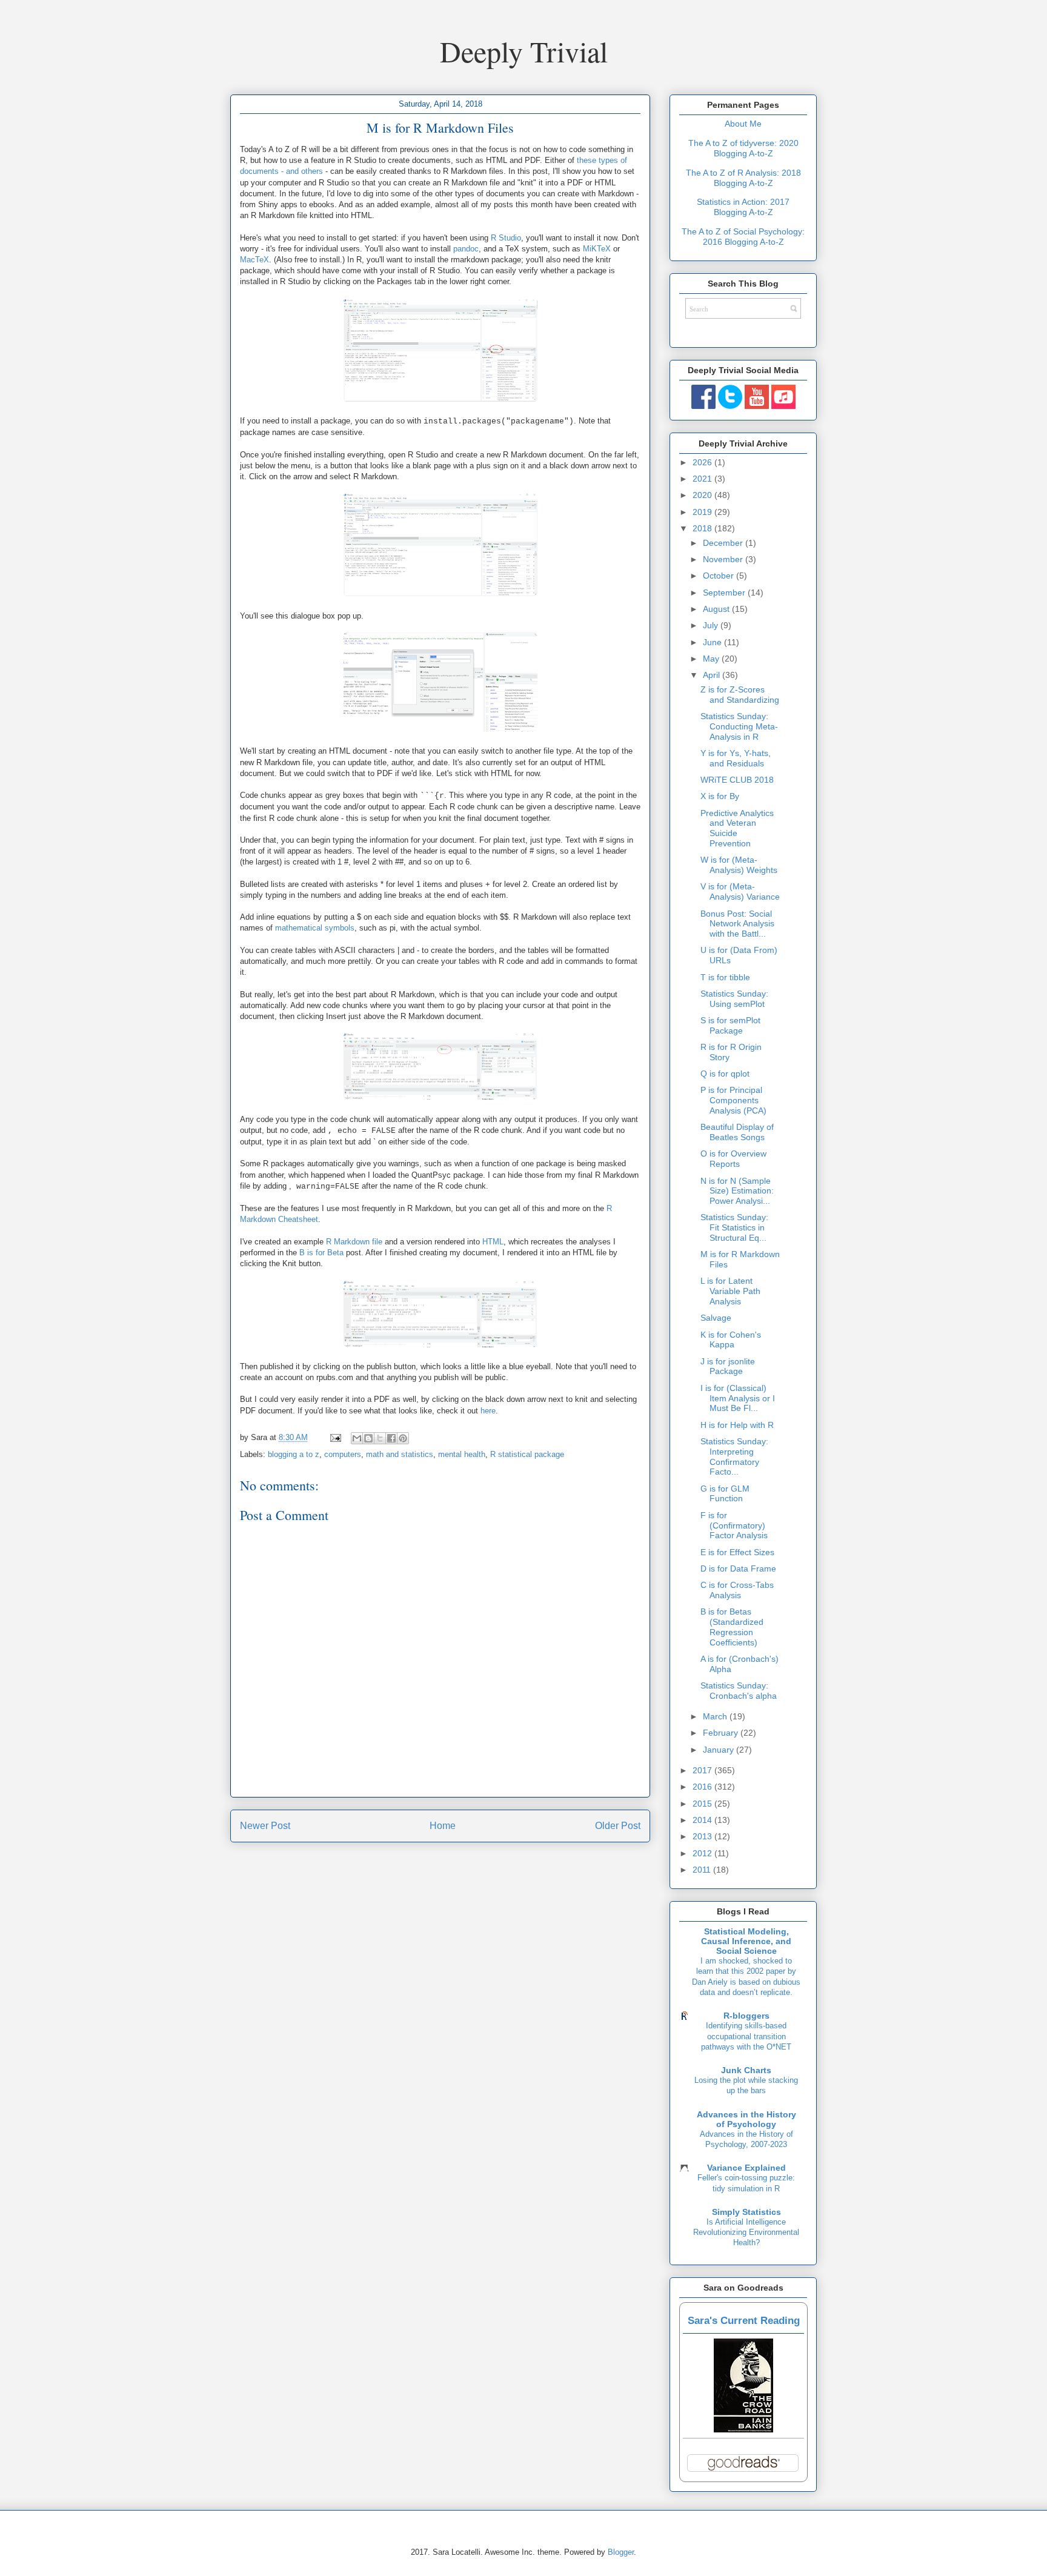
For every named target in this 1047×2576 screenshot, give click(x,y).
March (716, 1716)
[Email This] (357, 1438)
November (724, 559)
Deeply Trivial (524, 51)
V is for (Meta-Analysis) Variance (740, 891)
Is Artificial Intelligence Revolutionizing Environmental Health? (746, 2232)
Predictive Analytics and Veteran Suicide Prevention (737, 828)
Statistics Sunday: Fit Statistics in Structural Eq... (734, 1227)
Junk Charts (746, 2070)
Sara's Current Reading (744, 2321)
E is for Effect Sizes (737, 1552)
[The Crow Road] (743, 2429)
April (713, 675)
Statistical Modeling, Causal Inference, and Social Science (746, 1941)
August (717, 609)
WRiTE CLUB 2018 (737, 780)
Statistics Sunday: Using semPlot (734, 999)
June (713, 642)
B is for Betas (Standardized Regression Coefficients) (732, 1627)
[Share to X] (380, 1438)
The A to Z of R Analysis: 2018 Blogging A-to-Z (743, 178)
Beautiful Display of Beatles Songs (737, 1132)
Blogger (621, 2552)
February (722, 1733)
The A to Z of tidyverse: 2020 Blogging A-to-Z (743, 148)
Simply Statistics (746, 2212)
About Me (743, 124)
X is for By (720, 796)
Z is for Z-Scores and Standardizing (740, 695)
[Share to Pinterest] (403, 1438)
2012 (703, 1853)
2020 (703, 495)
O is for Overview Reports (733, 1159)
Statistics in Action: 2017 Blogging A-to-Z (743, 207)
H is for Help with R (737, 1425)
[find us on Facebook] (703, 406)
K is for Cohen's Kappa (731, 1340)
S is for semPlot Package (730, 1025)
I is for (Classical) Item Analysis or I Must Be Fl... (738, 1398)
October (720, 576)
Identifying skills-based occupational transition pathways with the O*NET (746, 2036)
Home (443, 1826)
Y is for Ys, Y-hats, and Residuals (736, 758)
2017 (703, 1770)
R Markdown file (354, 1242)
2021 (703, 479)
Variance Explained (746, 2168)
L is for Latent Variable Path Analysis (730, 1291)
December (724, 543)
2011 (703, 1870)
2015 (703, 1804)
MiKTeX (597, 249)
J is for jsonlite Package (728, 1366)
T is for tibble (725, 977)
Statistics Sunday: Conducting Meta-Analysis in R (739, 726)
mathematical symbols (315, 928)
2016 (703, 1787)
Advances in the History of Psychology (746, 2119)
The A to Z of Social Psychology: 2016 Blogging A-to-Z (743, 237)
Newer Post (265, 1826)
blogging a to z (294, 1454)
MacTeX (254, 260)
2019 (703, 512)
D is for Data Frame (738, 1569)
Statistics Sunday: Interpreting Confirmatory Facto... (734, 1456)
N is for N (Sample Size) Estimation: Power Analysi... (737, 1191)
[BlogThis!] (368, 1438)
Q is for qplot (725, 1074)
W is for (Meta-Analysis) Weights (739, 865)
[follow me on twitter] (730, 406)
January (720, 1750)
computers (343, 1454)
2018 (703, 528)
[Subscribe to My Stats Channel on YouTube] (757, 406)
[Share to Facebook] (391, 1438)
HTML (493, 1242)
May (712, 659)
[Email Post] (335, 1437)
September (725, 593)
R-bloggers (746, 2016)
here (488, 1411)
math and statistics (400, 1454)
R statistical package (527, 1454)
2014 (703, 1820)
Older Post (618, 1826)
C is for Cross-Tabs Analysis (737, 1590)
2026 (703, 462)
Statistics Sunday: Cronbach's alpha (739, 1691)
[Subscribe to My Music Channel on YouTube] (783, 406)
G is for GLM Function (725, 1494)
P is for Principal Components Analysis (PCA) (733, 1100)
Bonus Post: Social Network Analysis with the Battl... (737, 924)
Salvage (716, 1318)
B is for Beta (321, 1253)
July (712, 625)
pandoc (466, 249)
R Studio (506, 238)
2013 (703, 1836)
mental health (462, 1454)
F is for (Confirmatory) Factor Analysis (734, 1525)
